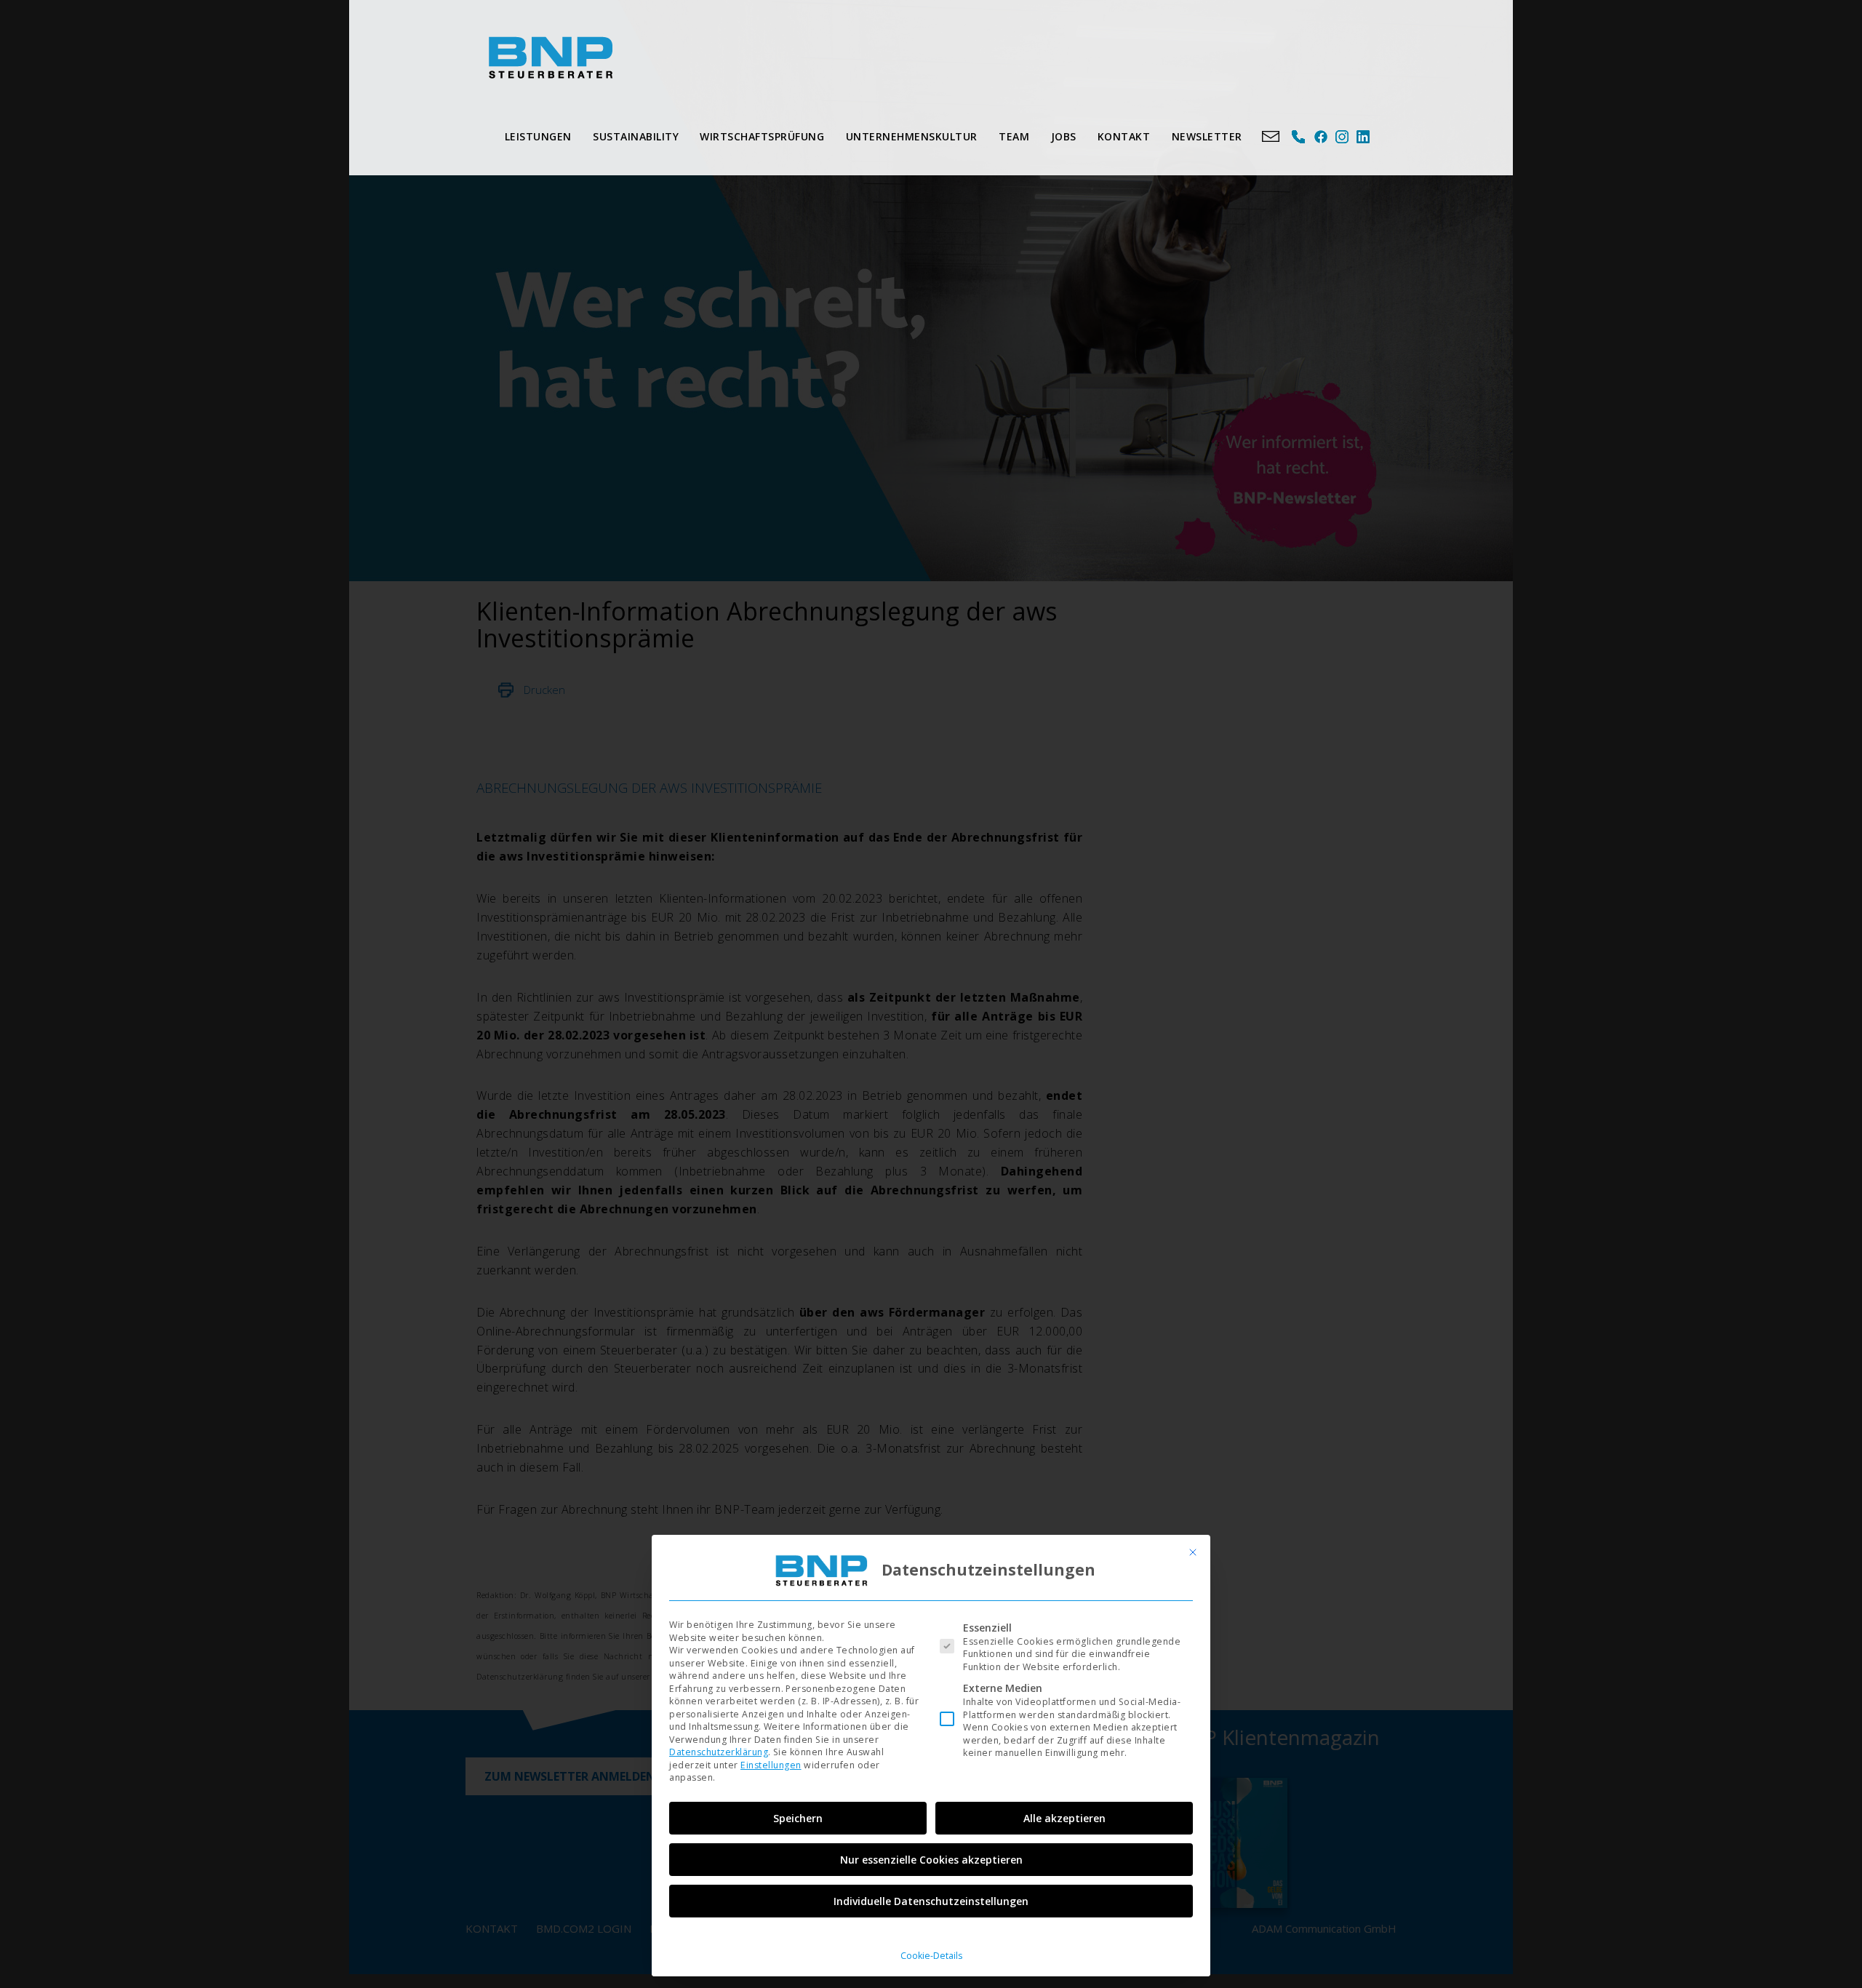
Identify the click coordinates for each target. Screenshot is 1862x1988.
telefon (1299, 137)
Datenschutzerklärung (719, 1752)
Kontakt (1124, 136)
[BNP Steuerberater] (550, 57)
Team (1014, 136)
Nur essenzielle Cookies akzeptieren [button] (931, 1860)
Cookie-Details (931, 1956)
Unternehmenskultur (912, 136)
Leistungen (538, 136)
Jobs (1064, 136)
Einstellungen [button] (771, 1765)
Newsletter (1207, 136)
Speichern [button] (798, 1818)
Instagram (1342, 137)
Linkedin (1363, 137)
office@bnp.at (1271, 137)
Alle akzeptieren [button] (1064, 1818)
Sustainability (636, 136)
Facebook (1320, 137)
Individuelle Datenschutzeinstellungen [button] (931, 1901)
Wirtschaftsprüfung (762, 136)
